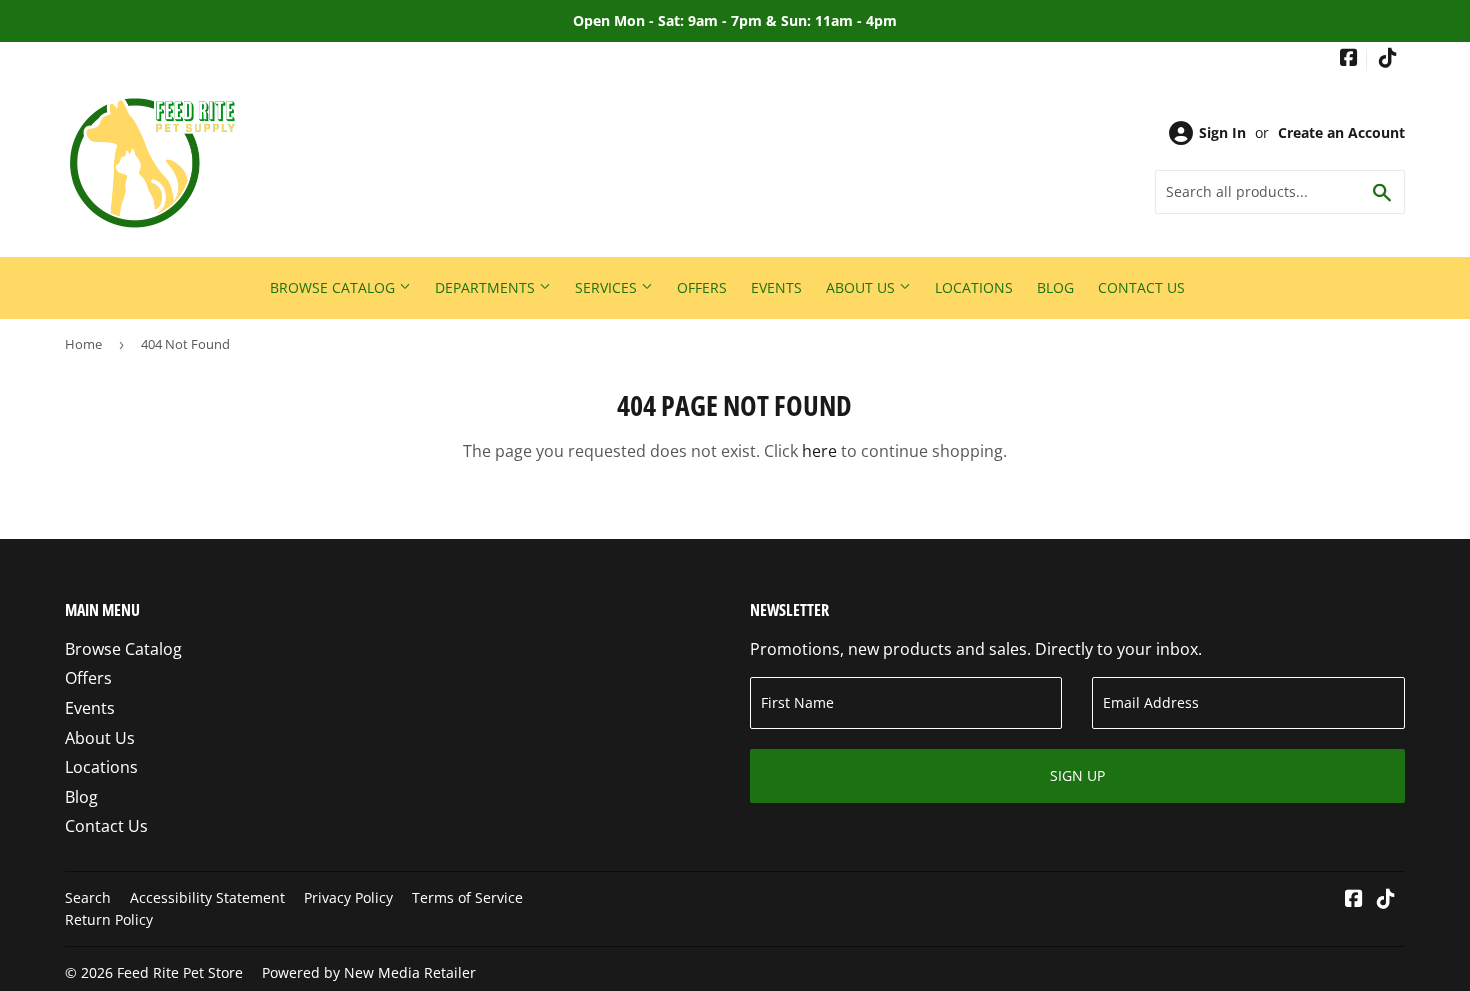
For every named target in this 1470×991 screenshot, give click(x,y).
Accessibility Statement (207, 897)
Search (88, 897)
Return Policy (109, 919)
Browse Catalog (334, 287)
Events (776, 287)
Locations (974, 287)
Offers (702, 287)
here (819, 451)
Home (83, 344)
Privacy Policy (348, 897)
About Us (862, 287)
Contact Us (1141, 287)
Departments (487, 287)
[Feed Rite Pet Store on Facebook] (1349, 59)
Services (608, 287)
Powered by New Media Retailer (369, 972)
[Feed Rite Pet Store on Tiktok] (1388, 59)
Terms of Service (467, 897)
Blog (1055, 287)
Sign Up (1077, 775)
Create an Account (1341, 132)
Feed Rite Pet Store (180, 972)
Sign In (1222, 132)
